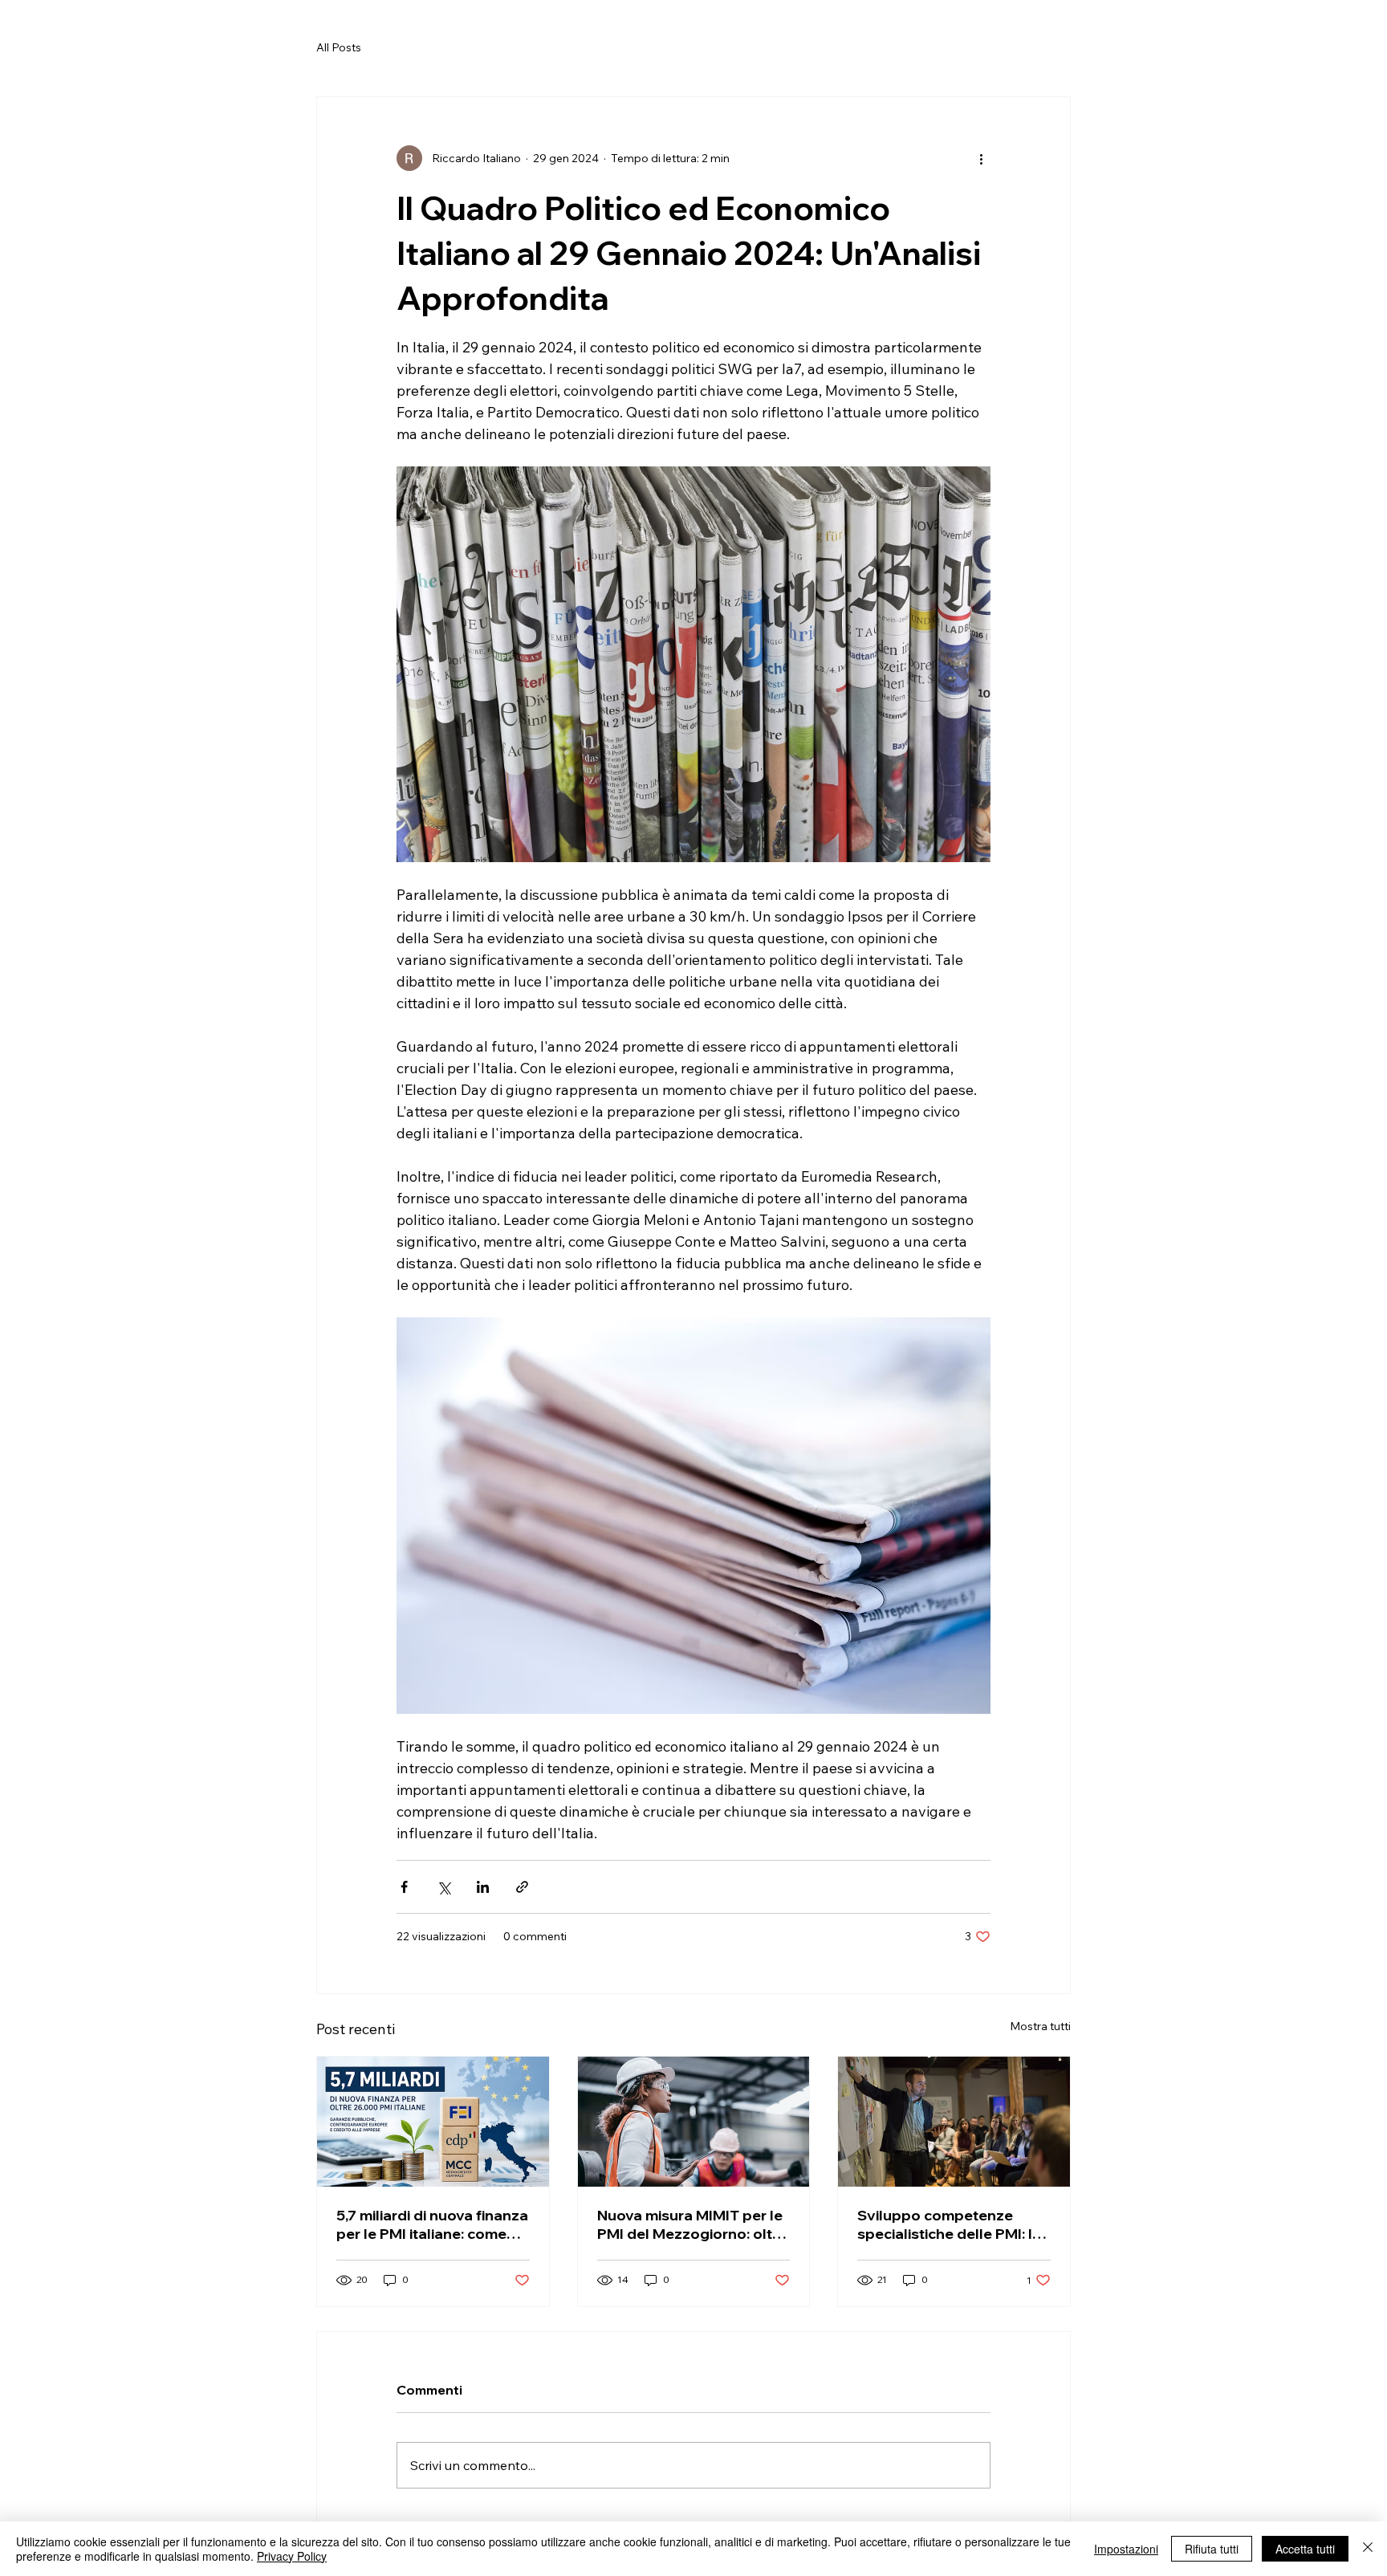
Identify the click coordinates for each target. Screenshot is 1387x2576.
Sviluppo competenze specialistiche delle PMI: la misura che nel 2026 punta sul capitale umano (950, 2224)
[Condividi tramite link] (522, 1887)
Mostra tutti (1040, 2026)
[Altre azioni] (981, 158)
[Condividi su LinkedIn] (483, 1887)
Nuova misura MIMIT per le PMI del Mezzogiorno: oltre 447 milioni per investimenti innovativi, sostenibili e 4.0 (693, 2224)
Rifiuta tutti (1212, 2549)
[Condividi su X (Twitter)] (443, 1887)
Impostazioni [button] (1126, 2549)
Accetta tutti (1305, 2549)
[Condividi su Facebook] (404, 1887)
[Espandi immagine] (693, 664)
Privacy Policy (292, 2556)
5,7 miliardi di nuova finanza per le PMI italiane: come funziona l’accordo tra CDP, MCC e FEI (432, 2224)
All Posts (339, 47)
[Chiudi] (1368, 2549)
